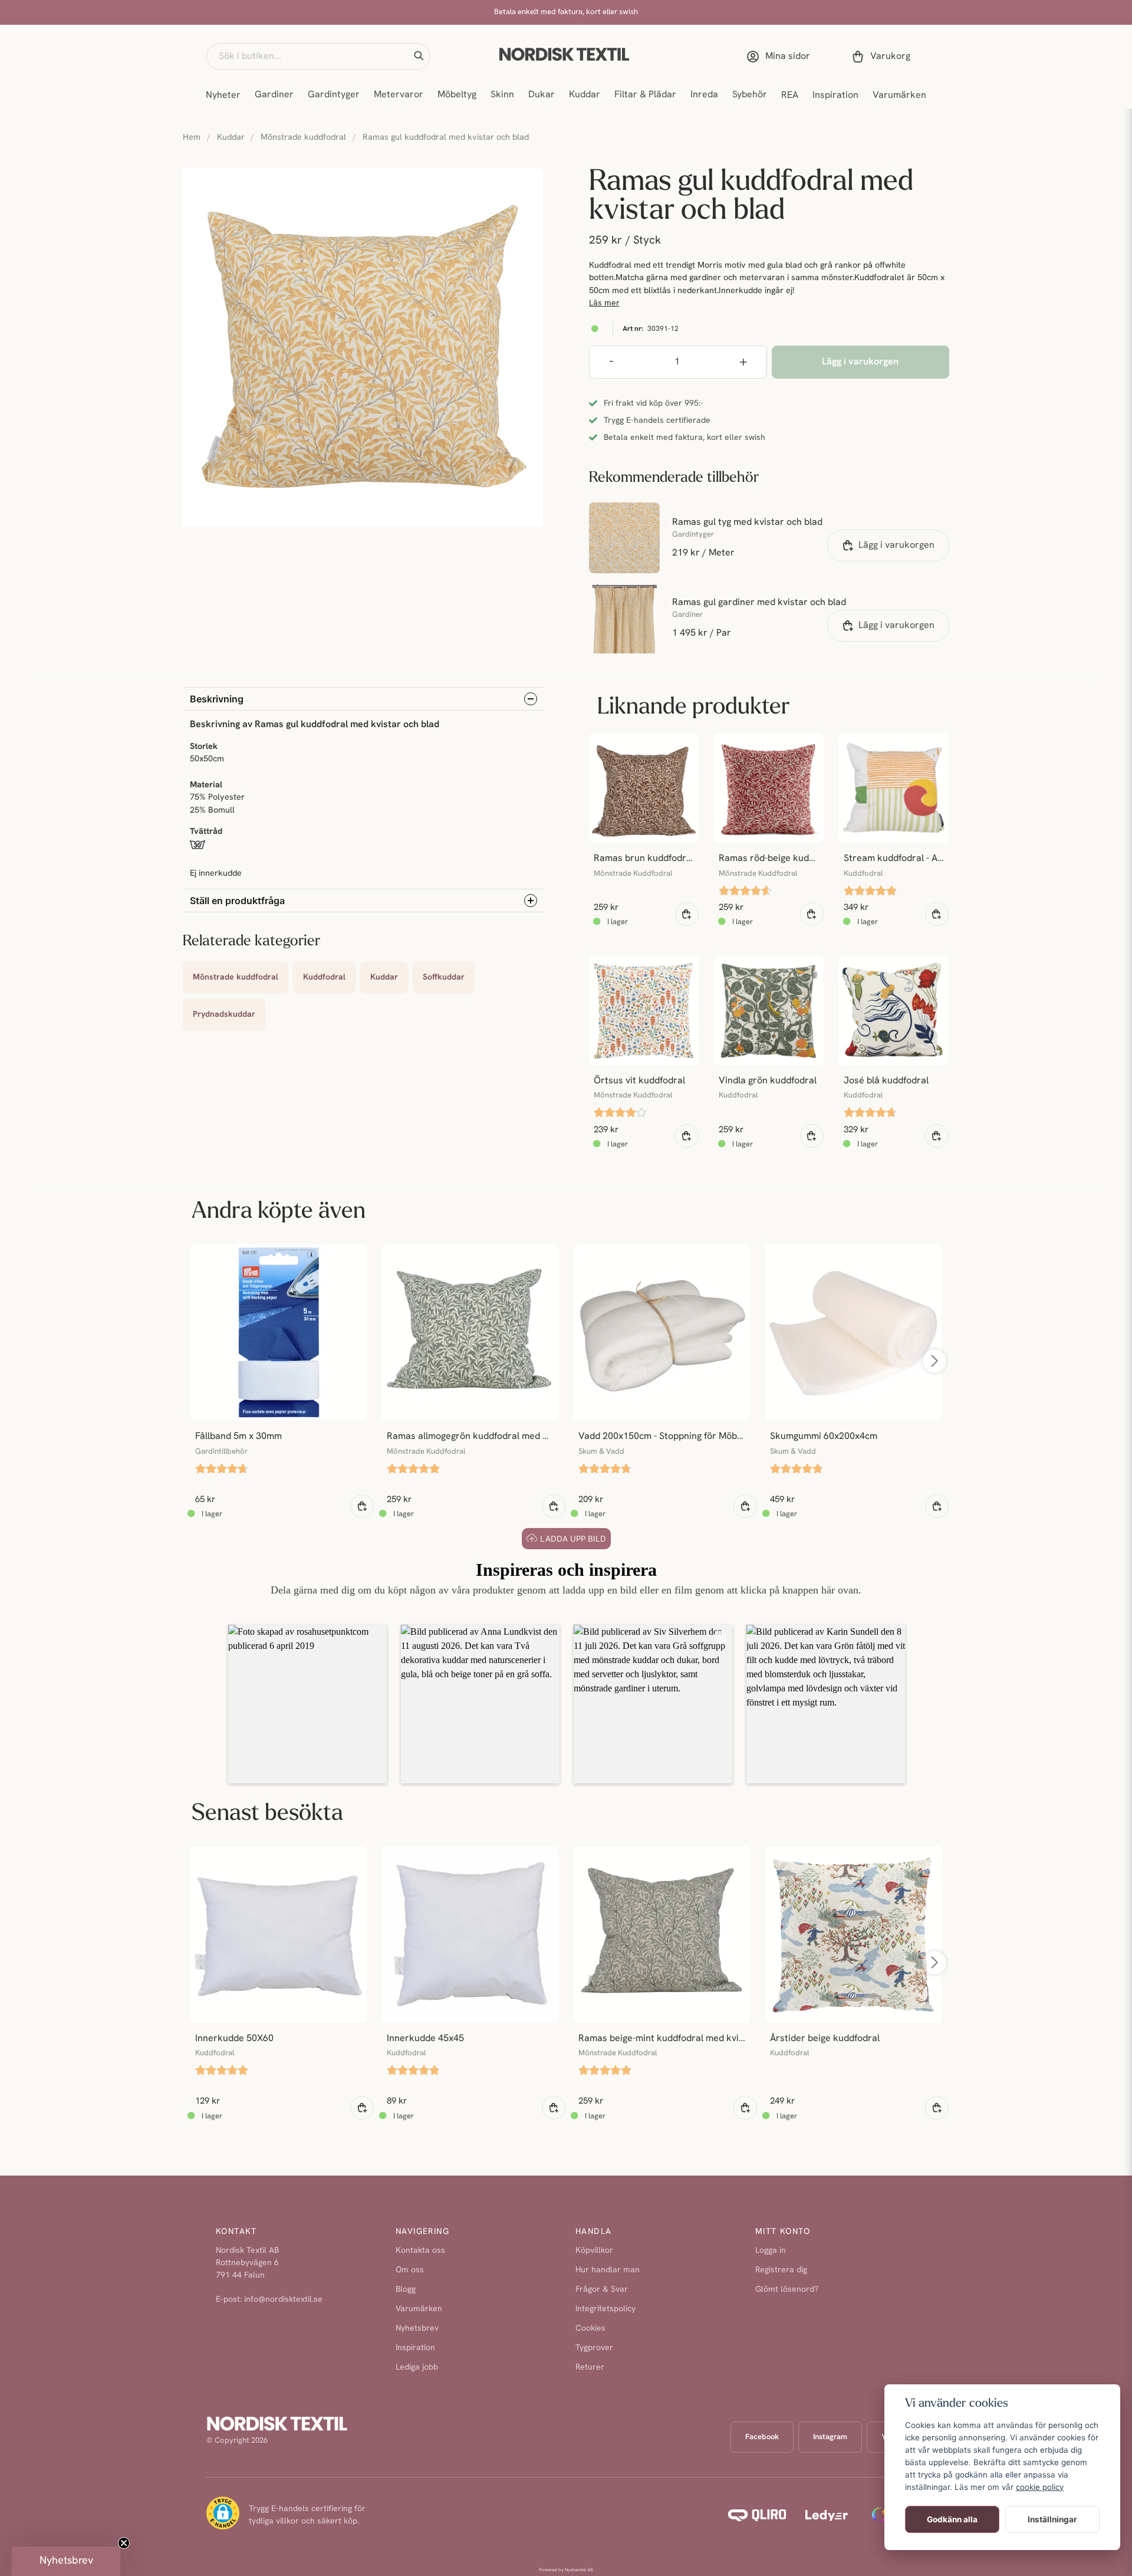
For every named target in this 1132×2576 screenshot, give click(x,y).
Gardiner (274, 95)
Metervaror (399, 95)
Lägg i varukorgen (896, 546)
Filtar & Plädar (645, 95)
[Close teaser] (124, 2543)
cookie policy (1040, 2487)
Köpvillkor (594, 2251)
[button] (419, 56)
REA (790, 96)
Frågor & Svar (602, 2290)
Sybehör (750, 95)
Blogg (406, 2290)
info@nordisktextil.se (283, 2300)
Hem (192, 138)
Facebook (762, 2437)
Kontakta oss (420, 2251)
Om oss (410, 2270)
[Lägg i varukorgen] (687, 914)
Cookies (590, 2329)
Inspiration (835, 96)
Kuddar (585, 95)
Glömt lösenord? (787, 2290)
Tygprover (594, 2348)
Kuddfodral (324, 977)
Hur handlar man (608, 2270)
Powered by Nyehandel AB (566, 2570)
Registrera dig (781, 2270)
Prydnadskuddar (224, 1015)
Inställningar (1052, 2519)
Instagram (830, 2437)
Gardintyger (334, 95)
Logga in (771, 2251)
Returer (590, 2368)
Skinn (502, 95)
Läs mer (604, 303)
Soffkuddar (444, 977)
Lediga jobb (417, 2368)
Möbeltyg (457, 95)
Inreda (704, 95)
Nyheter (223, 96)
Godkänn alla (952, 2519)
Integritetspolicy (606, 2309)
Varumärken (899, 96)
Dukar (542, 95)
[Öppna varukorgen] (883, 57)
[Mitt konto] (781, 57)
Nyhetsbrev (417, 2329)
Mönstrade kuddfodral (303, 138)
